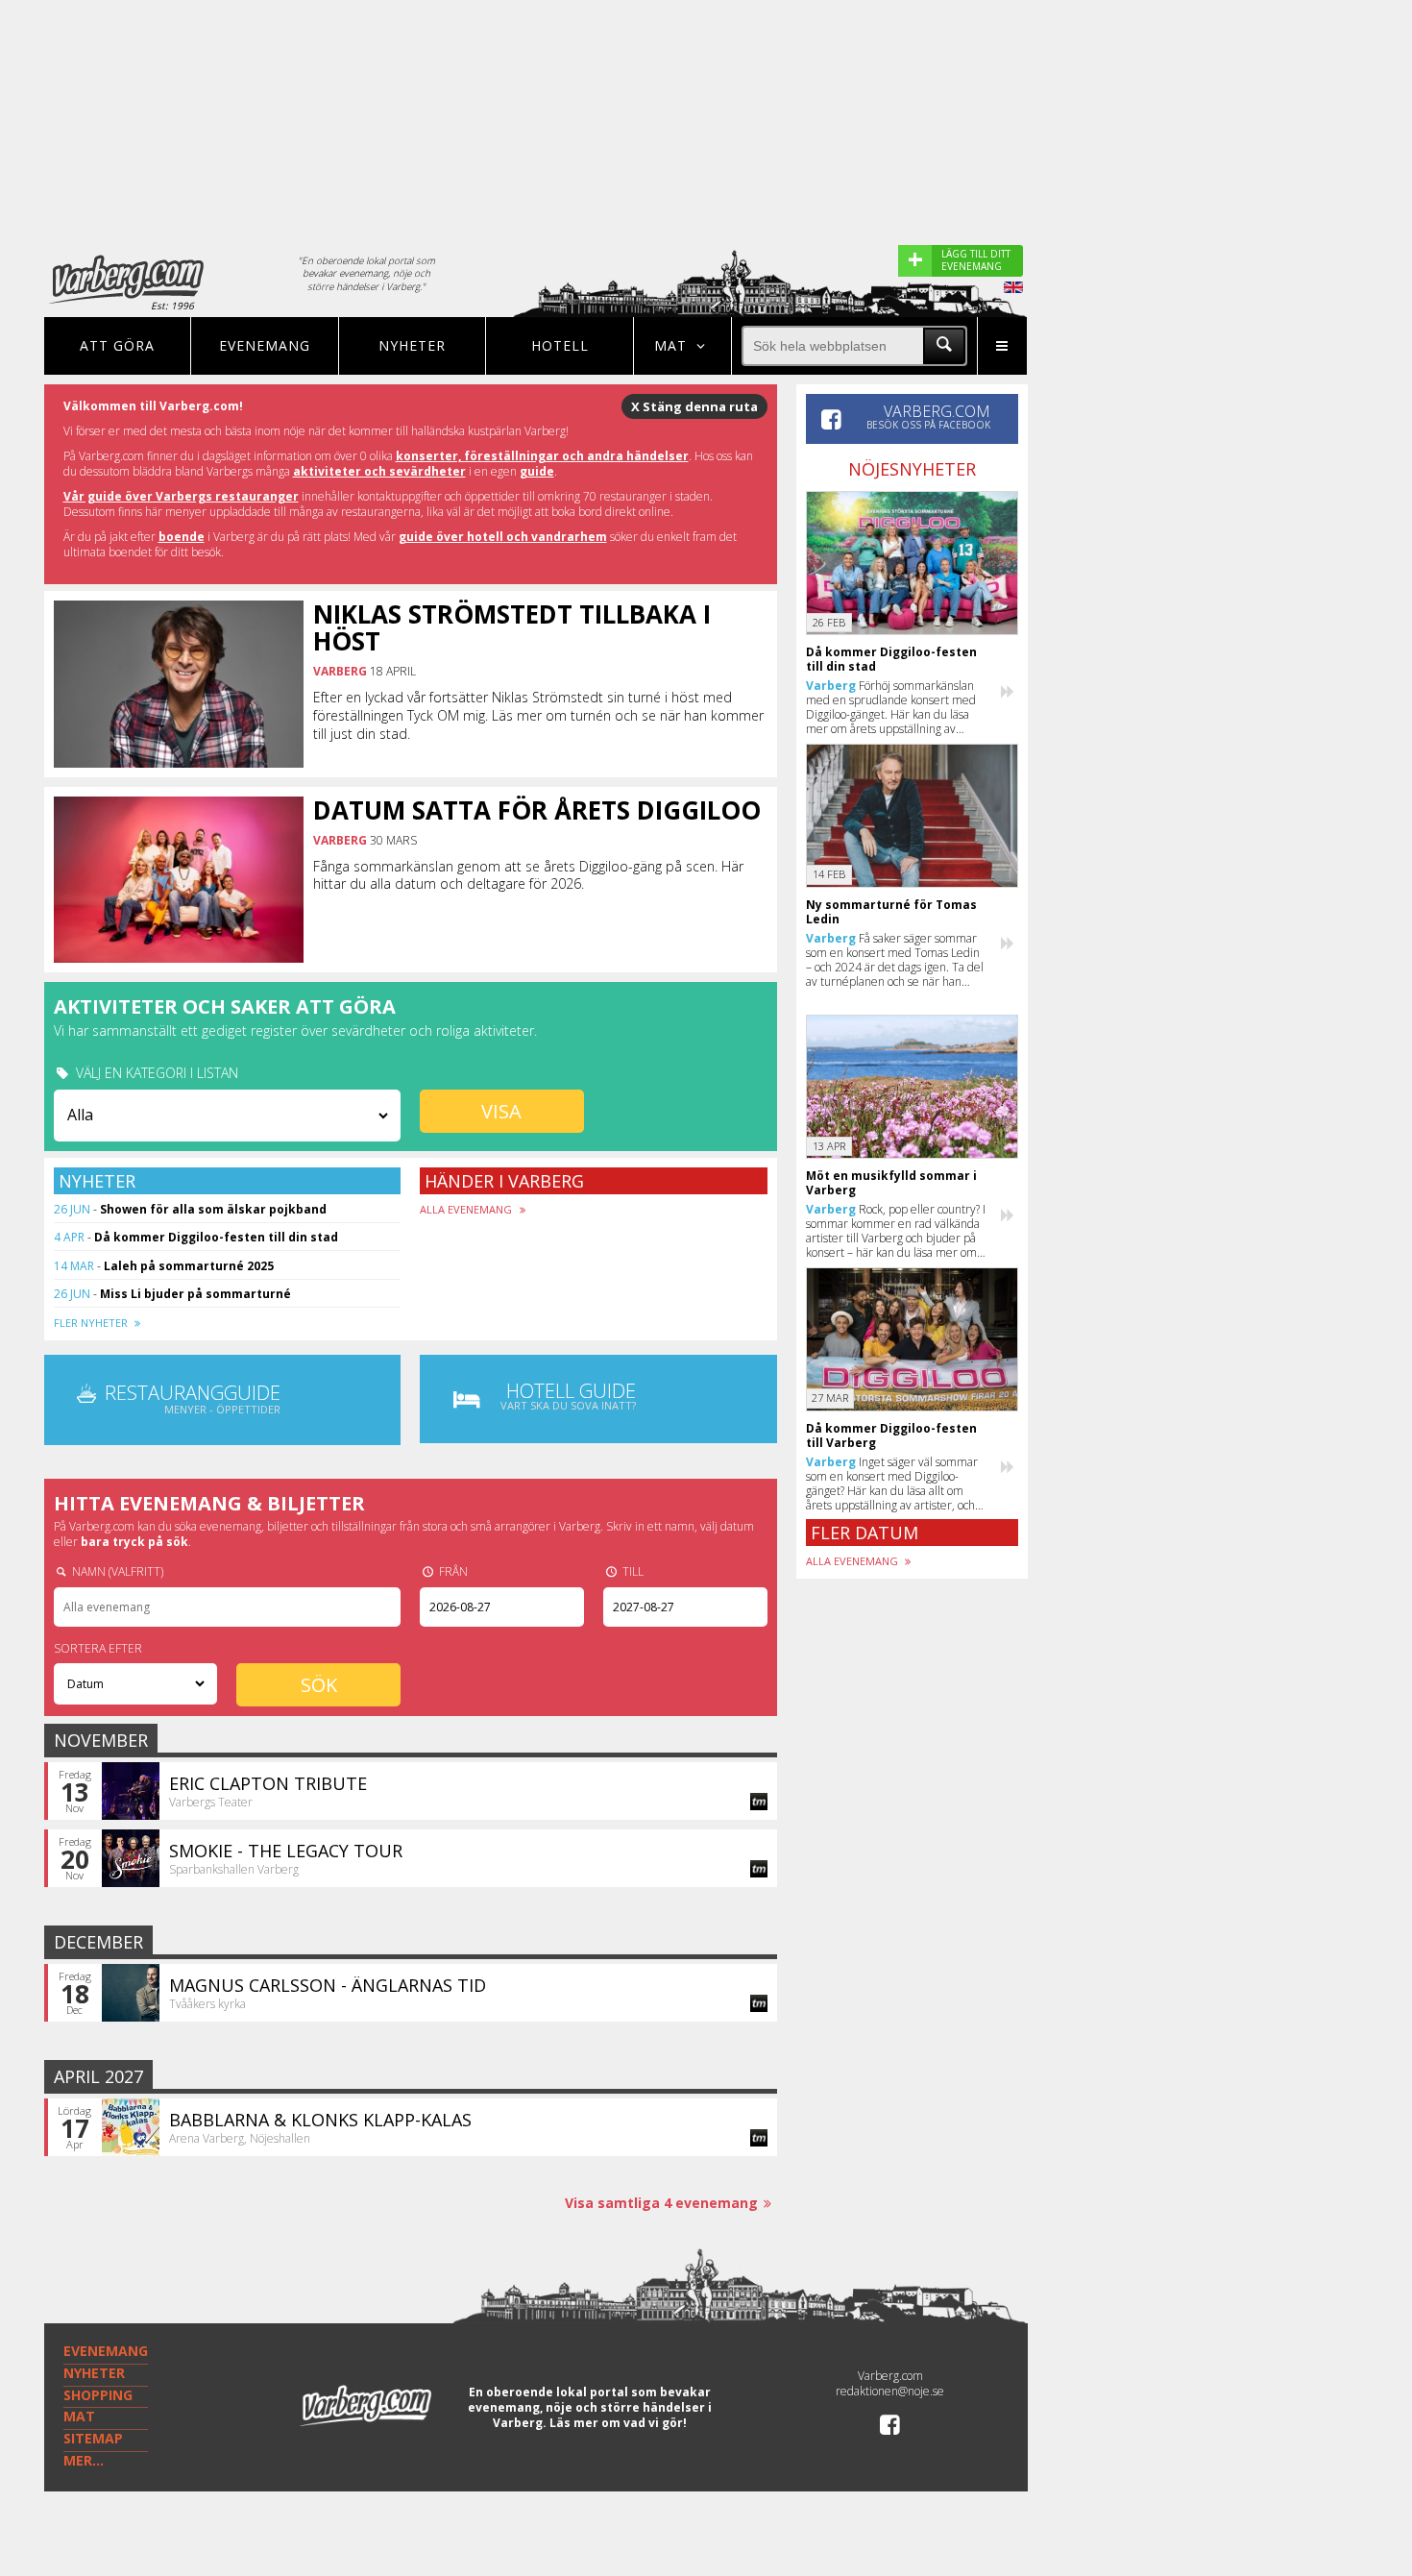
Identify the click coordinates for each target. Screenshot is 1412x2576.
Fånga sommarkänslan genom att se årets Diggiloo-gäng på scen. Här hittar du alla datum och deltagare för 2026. (528, 875)
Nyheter (412, 345)
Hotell (560, 345)
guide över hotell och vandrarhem (503, 537)
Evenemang (265, 345)
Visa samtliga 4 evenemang (661, 2203)
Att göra (117, 345)
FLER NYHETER (92, 1323)
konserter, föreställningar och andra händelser (542, 456)
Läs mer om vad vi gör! (618, 2423)
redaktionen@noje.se (890, 2391)
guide (537, 471)
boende (182, 537)
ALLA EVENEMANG (467, 1209)
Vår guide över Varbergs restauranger (181, 496)
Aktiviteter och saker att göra (225, 1006)
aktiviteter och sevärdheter (379, 471)
